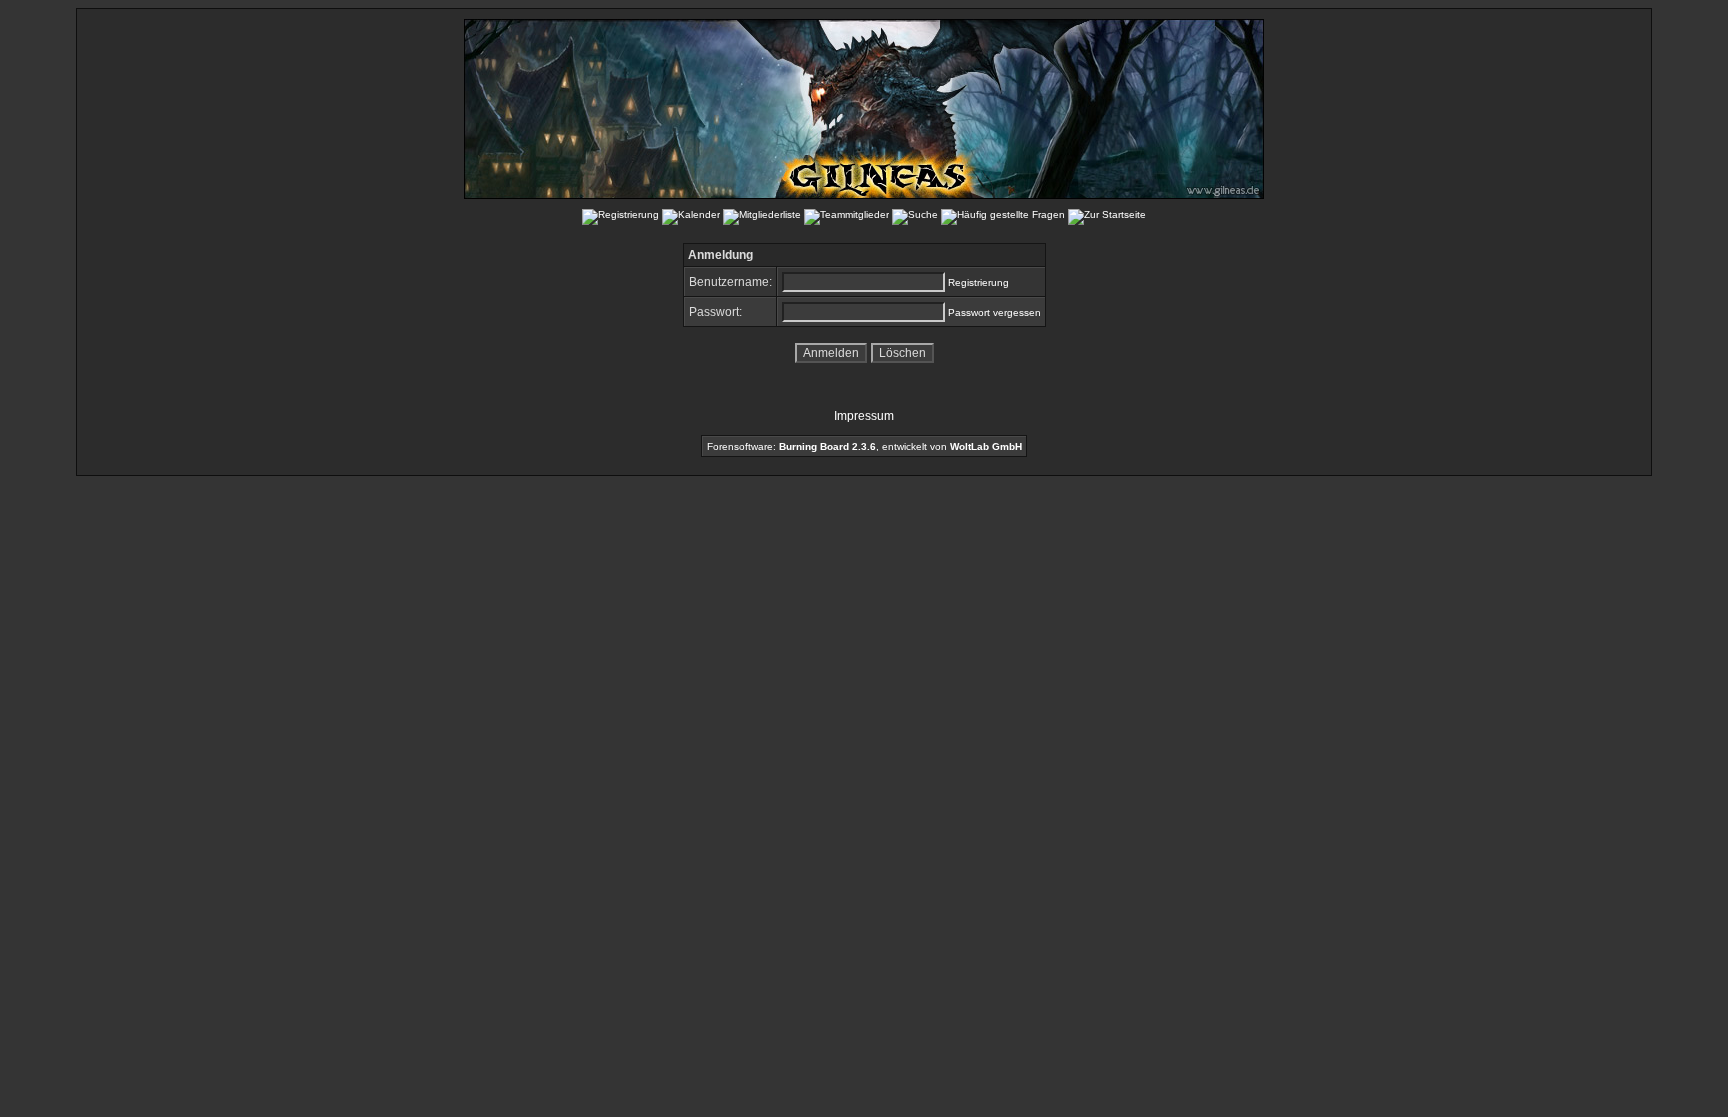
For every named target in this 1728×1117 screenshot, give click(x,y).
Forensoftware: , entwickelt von (864, 446)
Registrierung (978, 282)
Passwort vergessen (994, 312)
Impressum (864, 416)
